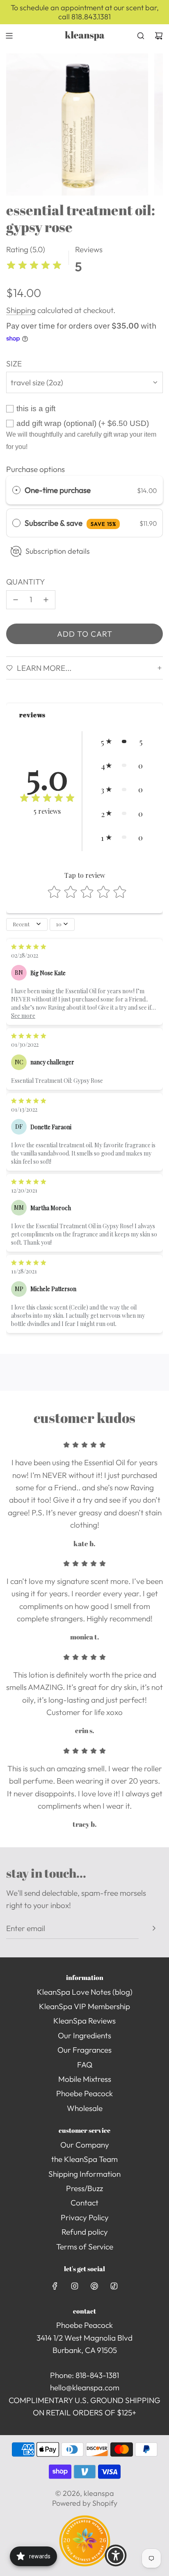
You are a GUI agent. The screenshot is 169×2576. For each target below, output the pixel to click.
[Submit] (154, 1928)
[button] (122, 741)
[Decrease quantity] (16, 600)
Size (14, 364)
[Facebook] (55, 2286)
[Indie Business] (85, 2564)
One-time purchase (58, 490)
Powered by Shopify (85, 2503)
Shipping (21, 310)
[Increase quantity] (46, 600)
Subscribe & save (70, 523)
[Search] (141, 36)
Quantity (26, 582)
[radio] (16, 490)
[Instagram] (75, 2286)
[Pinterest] (94, 2286)
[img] (34, 266)
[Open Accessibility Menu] (116, 2555)
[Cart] (159, 36)
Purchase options (35, 469)
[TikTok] (114, 2286)
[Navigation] (9, 36)
